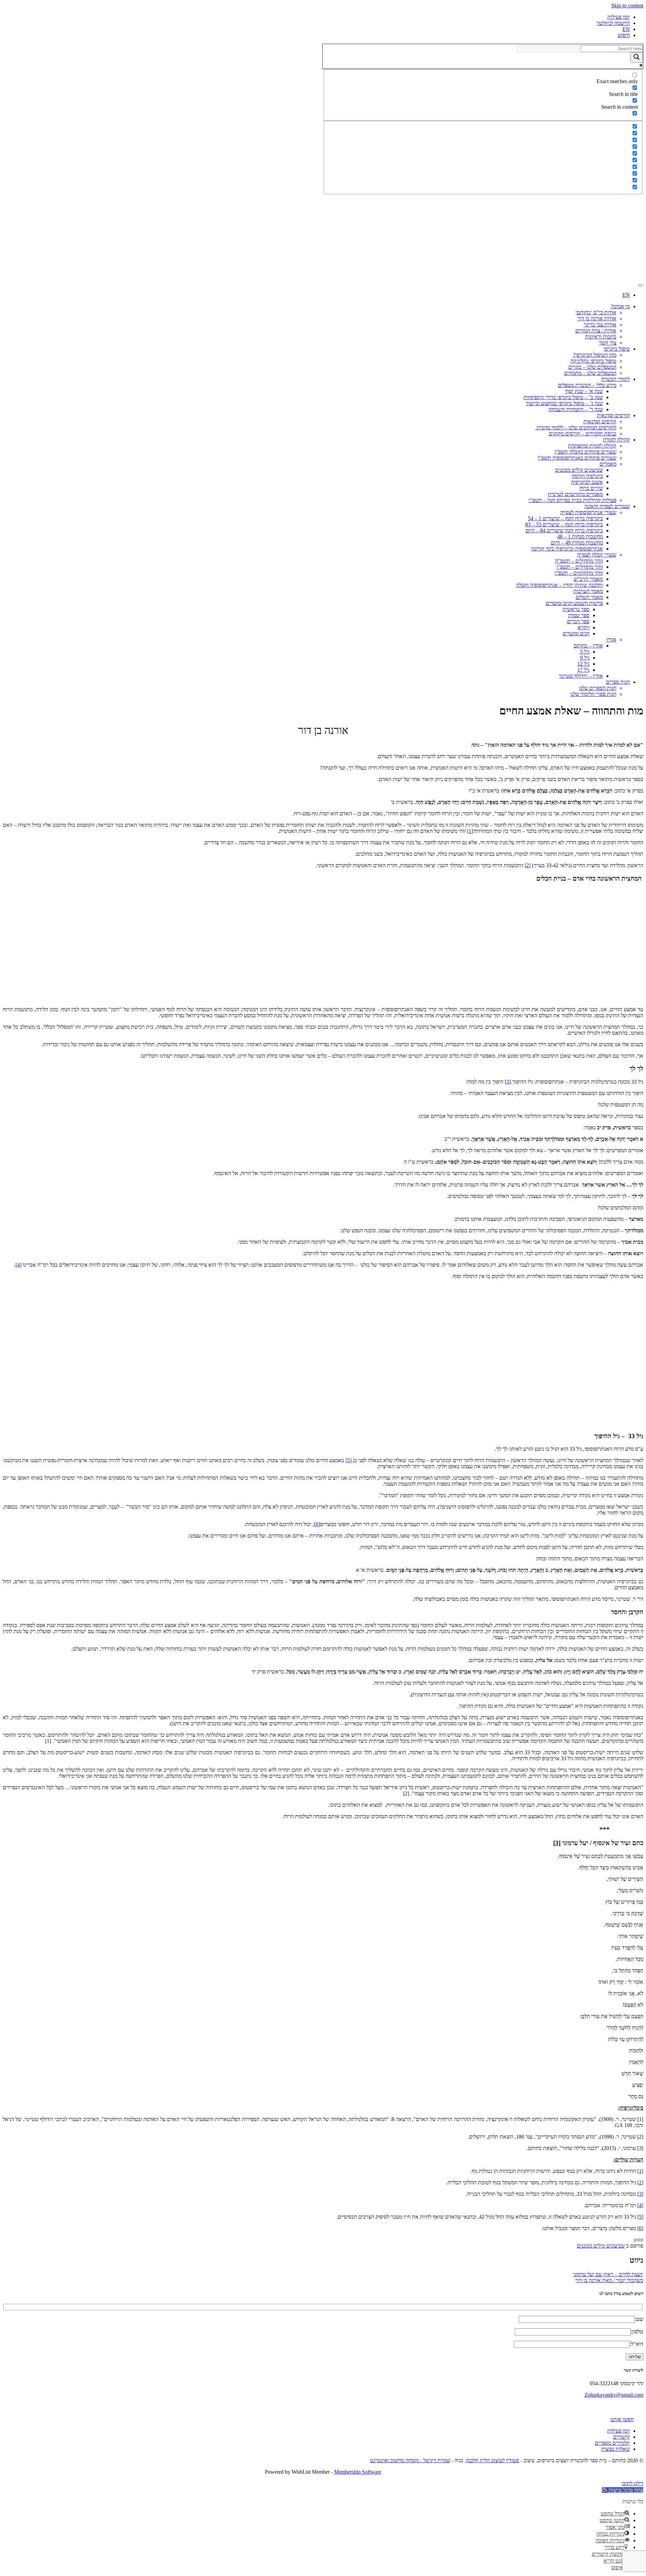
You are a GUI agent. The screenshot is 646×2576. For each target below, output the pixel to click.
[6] (317, 1524)
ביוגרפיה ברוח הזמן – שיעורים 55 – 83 (564, 524)
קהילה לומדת (616, 440)
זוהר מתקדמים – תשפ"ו (579, 573)
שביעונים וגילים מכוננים (579, 470)
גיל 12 (583, 664)
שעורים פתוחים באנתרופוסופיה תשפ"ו (577, 458)
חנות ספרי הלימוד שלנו (593, 694)
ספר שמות (579, 615)
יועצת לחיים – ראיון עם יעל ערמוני (608, 2274)
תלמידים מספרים (612, 2443)
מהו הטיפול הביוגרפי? (595, 355)
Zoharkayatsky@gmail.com (614, 2395)
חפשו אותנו (622, 2419)
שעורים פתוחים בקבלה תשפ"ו (585, 452)
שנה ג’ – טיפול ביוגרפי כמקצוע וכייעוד (564, 403)
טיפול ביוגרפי (617, 349)
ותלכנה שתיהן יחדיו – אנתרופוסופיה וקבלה (560, 585)
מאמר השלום (589, 597)
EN (626, 29)
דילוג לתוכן (632, 2483)
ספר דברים (578, 621)
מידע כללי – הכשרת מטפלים (587, 385)
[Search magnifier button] (637, 57)
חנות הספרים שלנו (598, 688)
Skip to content (627, 6)
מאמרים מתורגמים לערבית (576, 494)
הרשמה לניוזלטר (613, 23)
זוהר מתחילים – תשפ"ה (579, 561)
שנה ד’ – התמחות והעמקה (576, 409)
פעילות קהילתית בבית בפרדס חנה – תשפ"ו (572, 500)
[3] (508, 1082)
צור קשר (608, 343)
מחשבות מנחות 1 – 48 (580, 537)
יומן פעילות (619, 17)
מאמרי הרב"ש (588, 579)
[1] (470, 831)
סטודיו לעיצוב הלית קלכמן (493, 2460)
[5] (349, 1460)
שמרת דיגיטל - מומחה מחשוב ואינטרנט (410, 2460)
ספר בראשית (576, 609)
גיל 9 (585, 658)
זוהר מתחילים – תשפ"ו (580, 567)
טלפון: (637, 2332)
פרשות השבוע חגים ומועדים (574, 603)
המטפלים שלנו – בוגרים (592, 367)
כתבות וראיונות (601, 337)
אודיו (611, 640)
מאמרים (608, 464)
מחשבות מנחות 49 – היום (577, 543)
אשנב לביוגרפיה (587, 482)
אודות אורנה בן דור (597, 319)
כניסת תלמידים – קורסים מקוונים (583, 434)
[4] (19, 1265)
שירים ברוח (591, 488)
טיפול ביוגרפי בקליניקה (593, 361)
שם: (639, 2319)
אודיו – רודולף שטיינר (581, 676)
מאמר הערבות (588, 591)
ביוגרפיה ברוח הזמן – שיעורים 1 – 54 (565, 518)
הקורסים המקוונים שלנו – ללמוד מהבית (576, 428)
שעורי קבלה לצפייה (597, 555)
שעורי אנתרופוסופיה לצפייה (588, 512)
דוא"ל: (637, 2344)
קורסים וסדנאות (613, 415)
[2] (528, 865)
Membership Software (358, 2472)
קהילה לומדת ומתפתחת (592, 446)
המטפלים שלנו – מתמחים (590, 373)
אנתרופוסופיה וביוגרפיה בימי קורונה (567, 549)
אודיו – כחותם (588, 646)
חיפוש (624, 35)
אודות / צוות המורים (596, 331)
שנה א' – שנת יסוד (584, 391)
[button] (623, 2490)
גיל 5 (585, 652)
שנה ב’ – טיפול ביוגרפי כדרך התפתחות (563, 397)
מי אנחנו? (620, 306)
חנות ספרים (618, 682)
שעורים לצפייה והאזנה (607, 506)
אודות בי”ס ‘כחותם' (596, 312)
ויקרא (584, 627)
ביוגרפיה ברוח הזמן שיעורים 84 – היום (564, 531)
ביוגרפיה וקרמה (587, 476)
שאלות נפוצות (616, 2449)
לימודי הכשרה (616, 379)
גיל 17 (583, 670)
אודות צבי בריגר (600, 325)
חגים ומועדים (576, 633)
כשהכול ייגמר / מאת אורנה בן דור (609, 2280)
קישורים (621, 2437)
